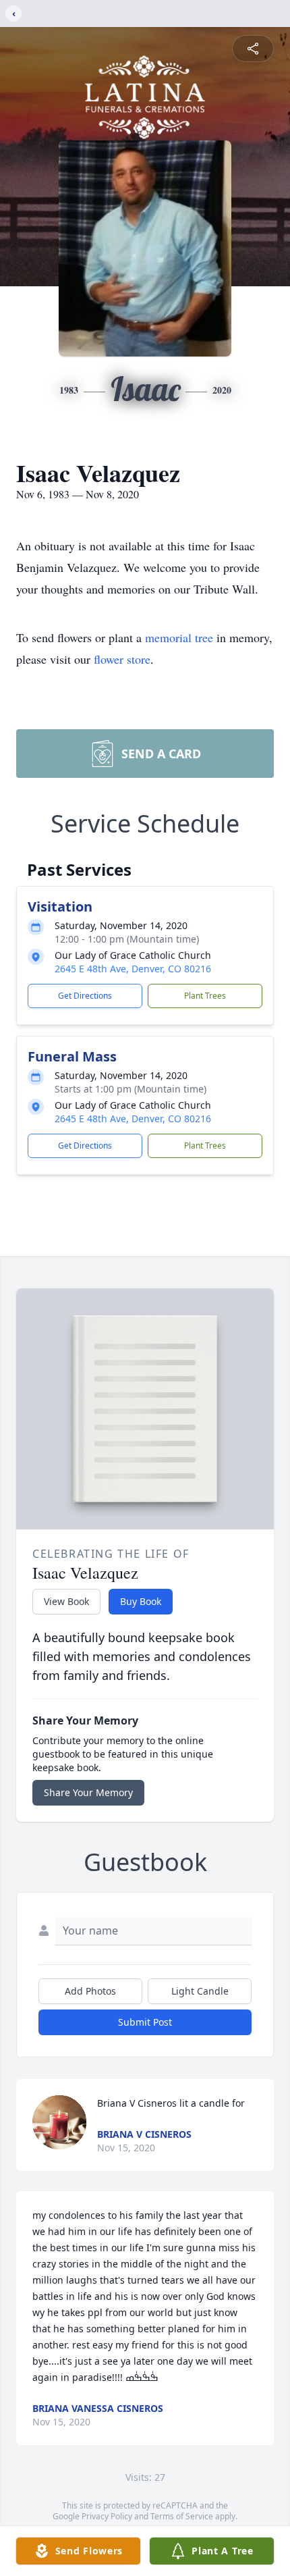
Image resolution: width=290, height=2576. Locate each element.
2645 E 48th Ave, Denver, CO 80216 (133, 969)
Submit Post (145, 2022)
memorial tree (179, 637)
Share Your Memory (88, 1792)
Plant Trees (205, 996)
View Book (66, 1601)
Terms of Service (182, 2516)
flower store (122, 659)
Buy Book (141, 1601)
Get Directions (85, 996)
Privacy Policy (107, 2516)
